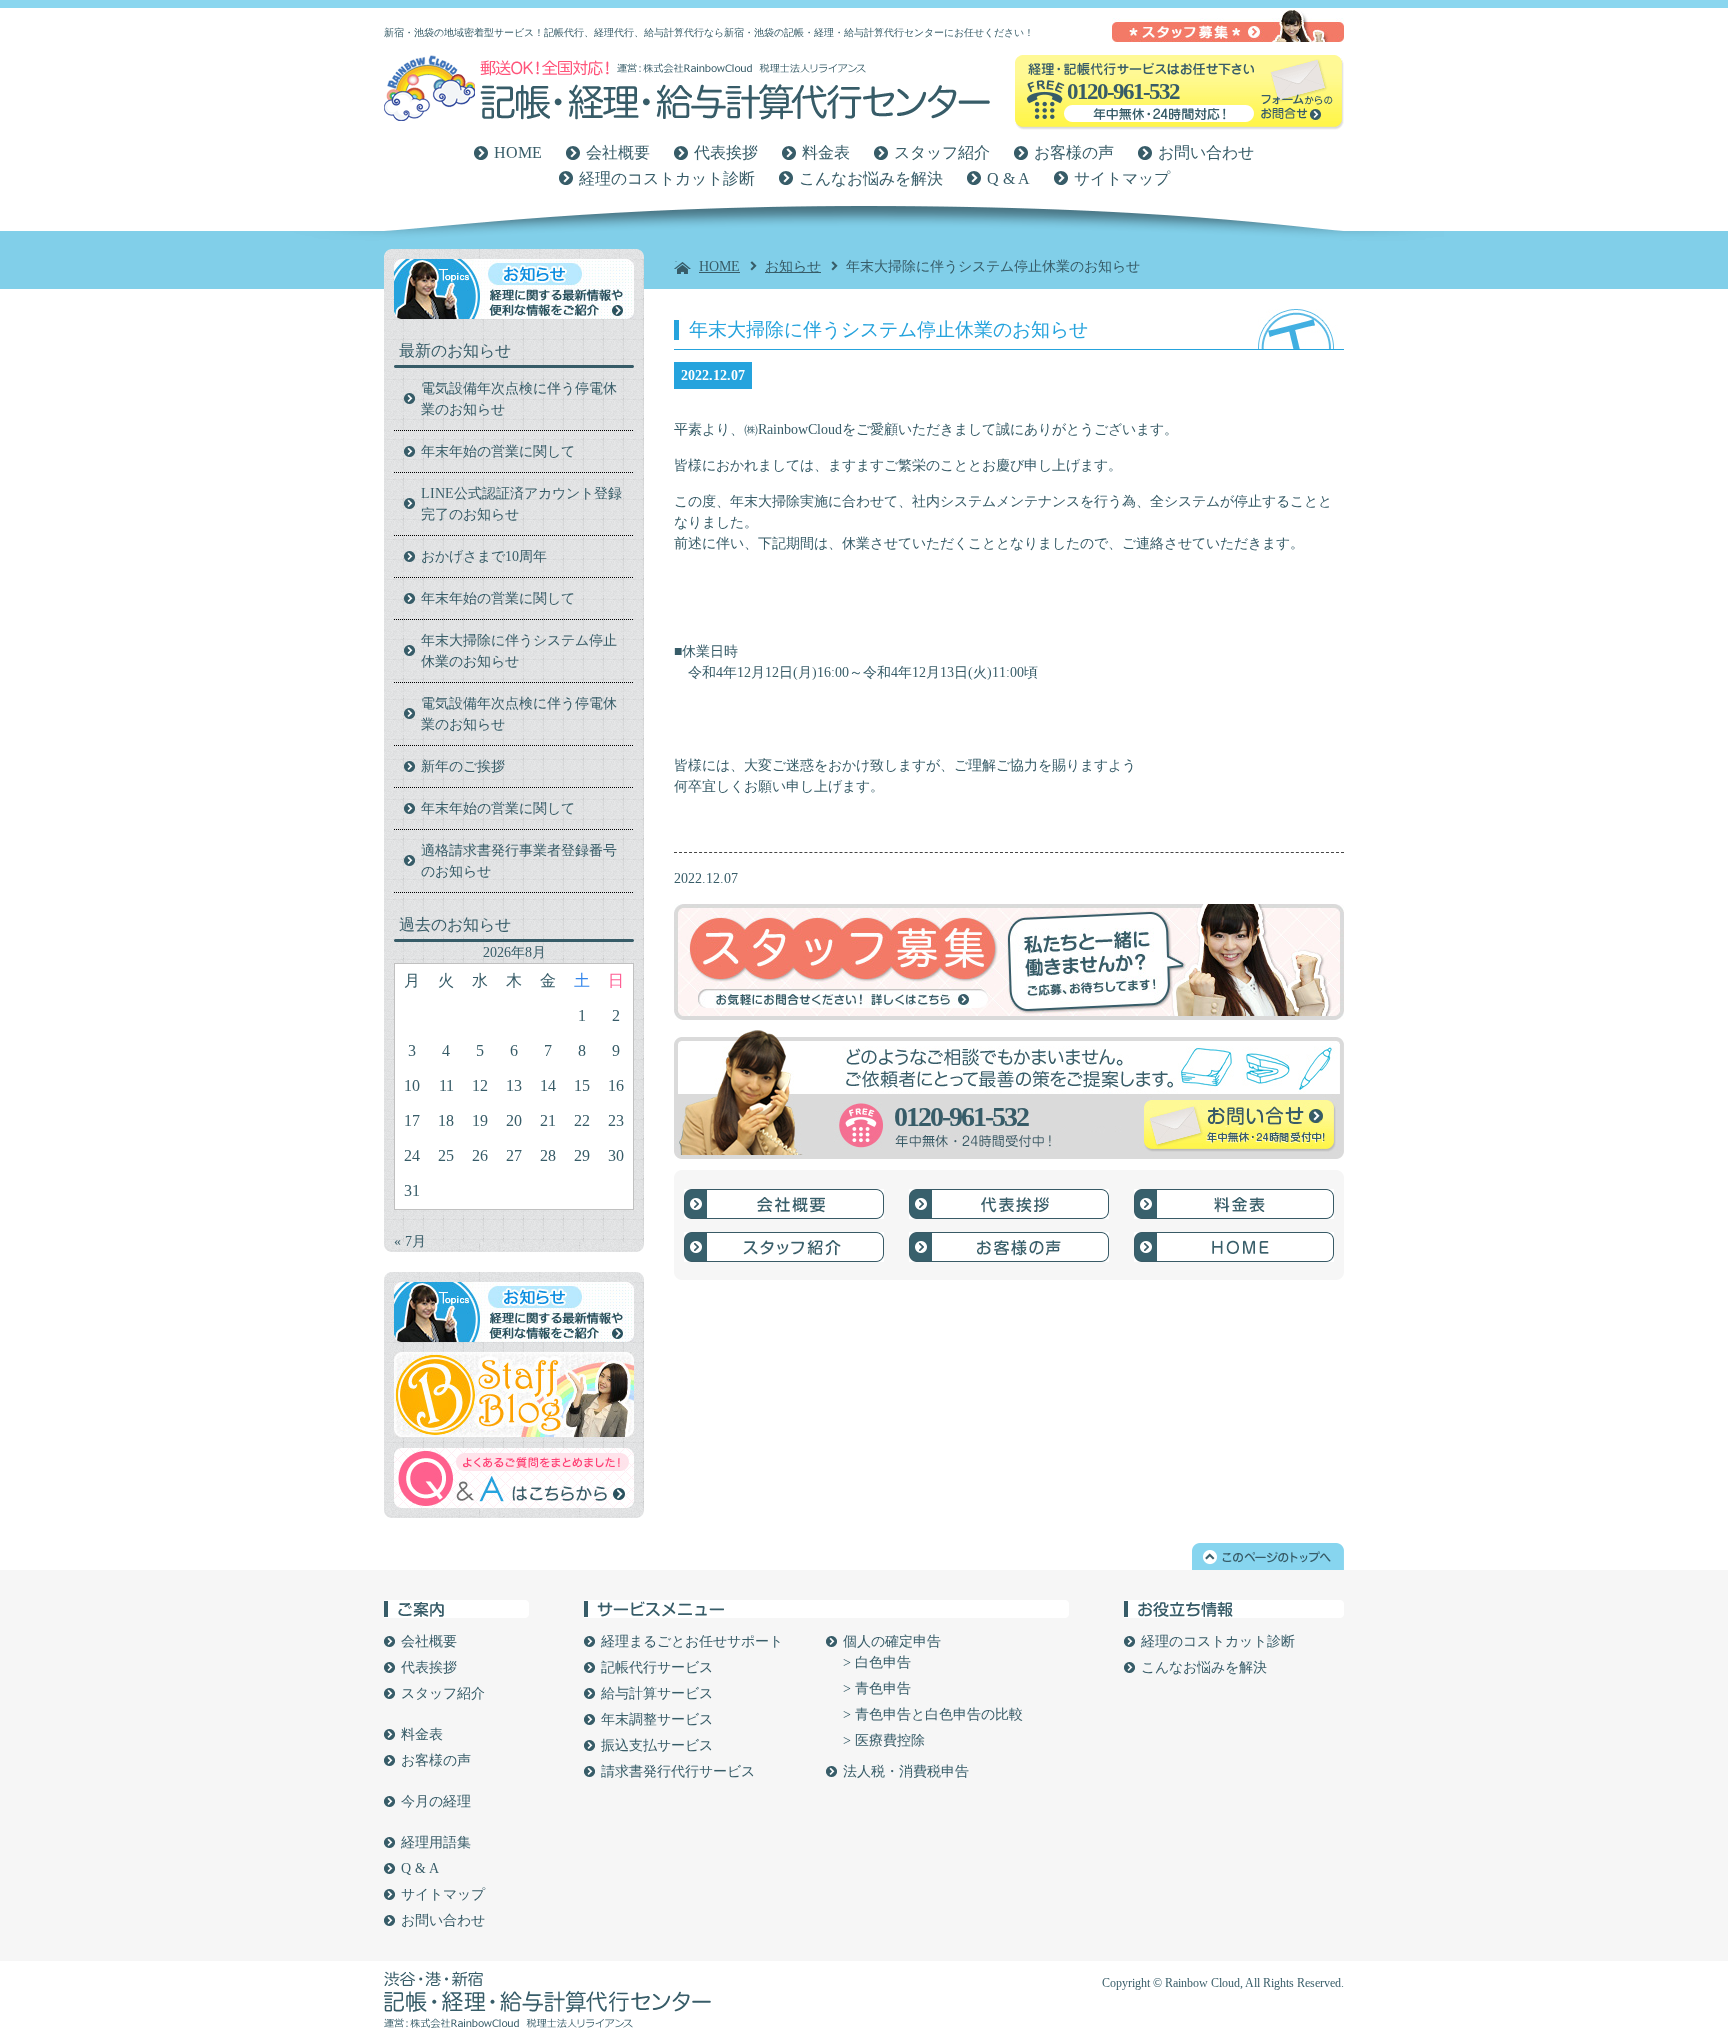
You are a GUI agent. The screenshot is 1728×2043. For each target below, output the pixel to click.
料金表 (826, 152)
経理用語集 (436, 1842)
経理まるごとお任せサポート (692, 1641)
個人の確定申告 (892, 1641)
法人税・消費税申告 (906, 1771)
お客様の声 (1074, 152)
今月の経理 (436, 1801)
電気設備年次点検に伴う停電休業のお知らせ (519, 399)
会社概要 (618, 152)
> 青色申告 (877, 1688)
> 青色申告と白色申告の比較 (933, 1714)
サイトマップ (1122, 178)
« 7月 (410, 1241)
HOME (518, 152)
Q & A (1008, 178)
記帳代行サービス (657, 1667)
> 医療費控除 (884, 1740)
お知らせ (793, 266)
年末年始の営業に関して (498, 451)
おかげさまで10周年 (484, 556)
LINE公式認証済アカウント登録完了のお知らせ (521, 504)
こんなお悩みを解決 (871, 178)
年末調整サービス (657, 1719)
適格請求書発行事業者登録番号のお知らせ (519, 861)
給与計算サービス (657, 1693)
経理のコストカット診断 (667, 178)
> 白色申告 (877, 1662)
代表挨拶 (726, 152)
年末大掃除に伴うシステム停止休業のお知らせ (519, 651)
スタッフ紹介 (942, 152)
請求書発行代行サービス (678, 1771)
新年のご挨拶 (463, 766)
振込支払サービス (657, 1745)
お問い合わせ (1206, 152)
